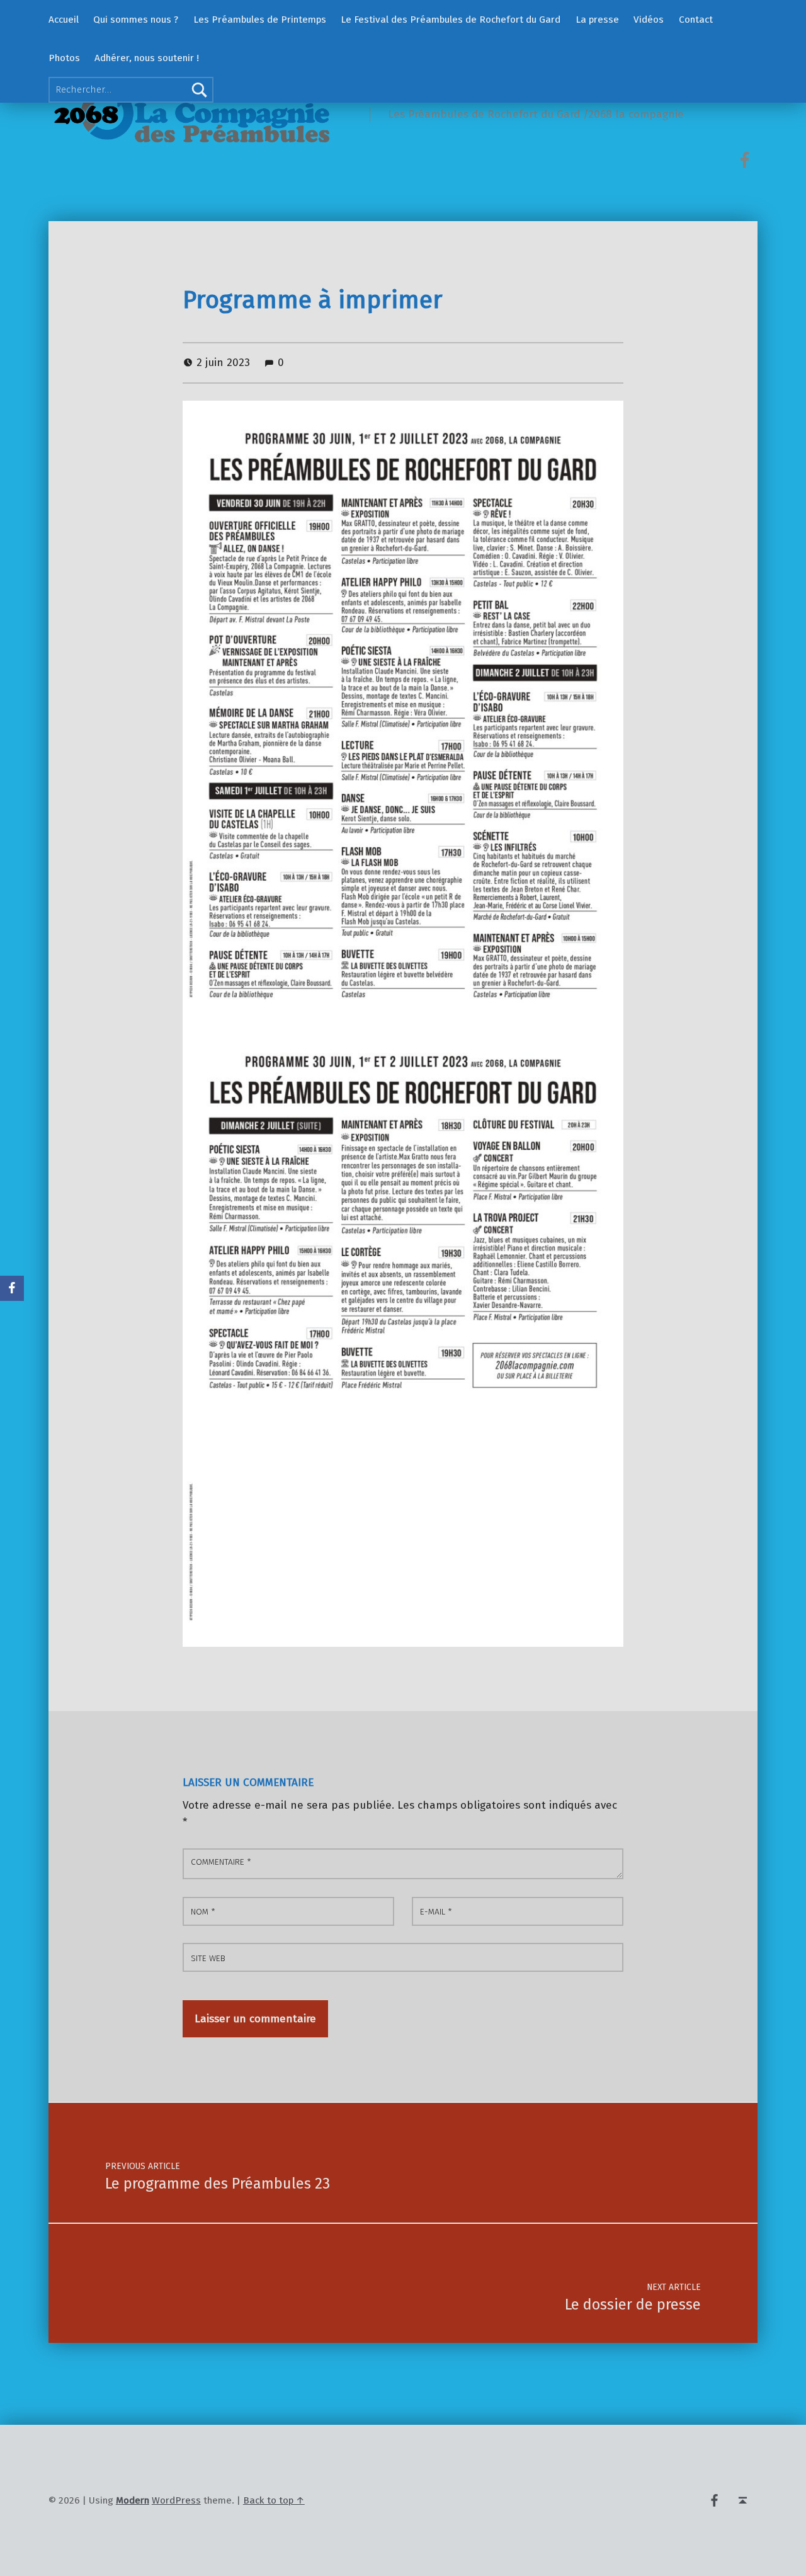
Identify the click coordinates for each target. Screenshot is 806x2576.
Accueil (64, 20)
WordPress (176, 2500)
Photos (64, 58)
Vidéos (649, 20)
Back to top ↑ (274, 2500)
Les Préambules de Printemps (260, 20)
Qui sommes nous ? (136, 20)
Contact (696, 20)
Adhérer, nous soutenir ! (147, 58)
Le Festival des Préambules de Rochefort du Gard (451, 20)
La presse (597, 20)
